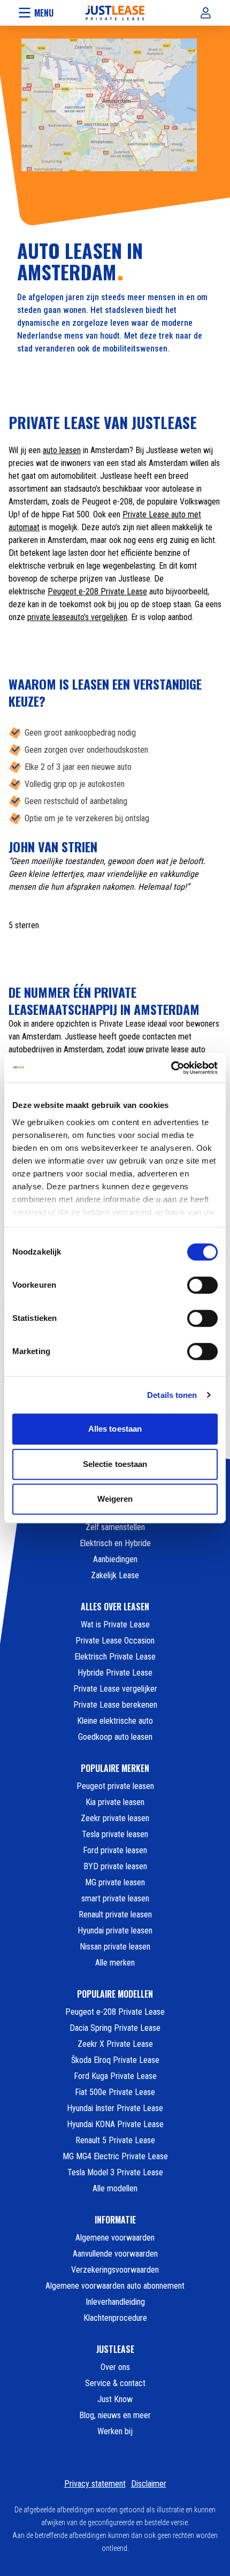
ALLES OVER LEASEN (115, 1607)
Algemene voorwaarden (115, 2238)
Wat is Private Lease (115, 1625)
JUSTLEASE (115, 2349)
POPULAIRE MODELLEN (115, 1994)
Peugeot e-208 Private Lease (97, 591)
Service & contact (115, 2383)
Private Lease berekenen (115, 1705)
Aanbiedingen (115, 1559)
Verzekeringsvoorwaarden (115, 2270)
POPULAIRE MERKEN (115, 1768)
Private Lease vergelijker (115, 1689)
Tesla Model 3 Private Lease (115, 2172)
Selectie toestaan (115, 1464)
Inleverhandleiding (115, 2302)
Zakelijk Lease (115, 1575)
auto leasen (62, 450)
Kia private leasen (115, 1802)
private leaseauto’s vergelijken (77, 617)
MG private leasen (115, 1882)
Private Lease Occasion (115, 1641)
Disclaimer (149, 2484)
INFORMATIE (115, 2220)
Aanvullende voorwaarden (115, 2254)
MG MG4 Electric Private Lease (115, 2156)
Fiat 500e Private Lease (115, 2092)
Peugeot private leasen (115, 1786)
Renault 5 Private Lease (115, 2140)
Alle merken (115, 1963)
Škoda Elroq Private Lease (115, 2060)
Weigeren (115, 1499)
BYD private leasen (115, 1866)
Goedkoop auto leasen (115, 1737)
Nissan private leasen (115, 1947)
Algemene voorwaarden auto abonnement (115, 2286)
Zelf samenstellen (115, 1527)
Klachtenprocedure (115, 2318)
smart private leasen (115, 1898)
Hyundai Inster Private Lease (115, 2108)
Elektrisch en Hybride (115, 1543)
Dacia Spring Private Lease (115, 2028)
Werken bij (115, 2431)
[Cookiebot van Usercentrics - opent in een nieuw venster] (171, 1068)
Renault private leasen (115, 1914)
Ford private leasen (115, 1850)
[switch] (202, 1285)
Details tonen (172, 1395)
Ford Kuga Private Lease (115, 2076)
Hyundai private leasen (115, 1931)
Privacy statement (95, 2484)
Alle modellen (115, 2188)
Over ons (115, 2367)
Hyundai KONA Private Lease (115, 2124)
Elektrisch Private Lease (115, 1657)
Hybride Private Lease (115, 1673)
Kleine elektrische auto (115, 1721)
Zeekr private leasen (115, 1818)
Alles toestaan (115, 1429)
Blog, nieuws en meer (115, 2415)
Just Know (115, 2399)
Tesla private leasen (115, 1834)
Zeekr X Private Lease (115, 2044)
